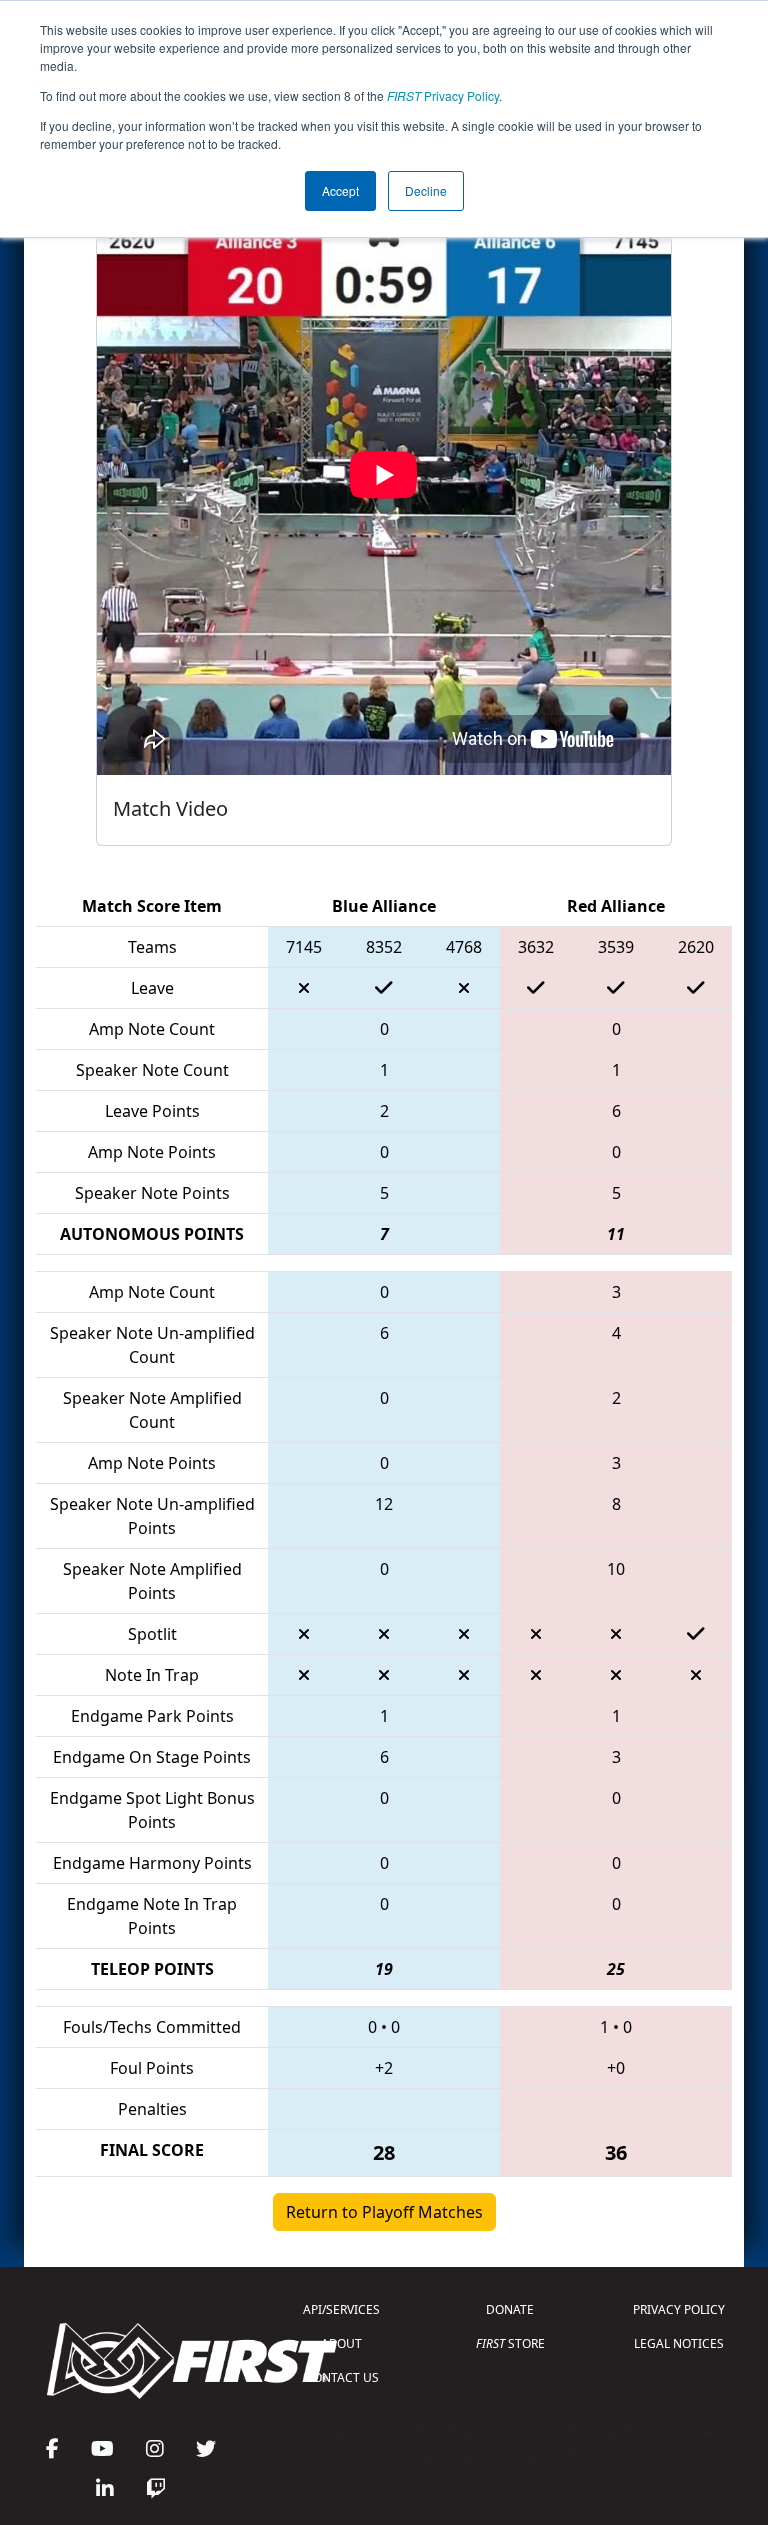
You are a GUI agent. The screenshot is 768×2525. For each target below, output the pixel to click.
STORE (510, 2343)
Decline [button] (426, 190)
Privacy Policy (443, 95)
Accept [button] (340, 190)
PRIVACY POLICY (679, 2309)
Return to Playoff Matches (384, 2212)
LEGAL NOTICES (679, 2343)
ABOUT (341, 2343)
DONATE (510, 2309)
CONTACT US (342, 2377)
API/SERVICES (341, 2309)
